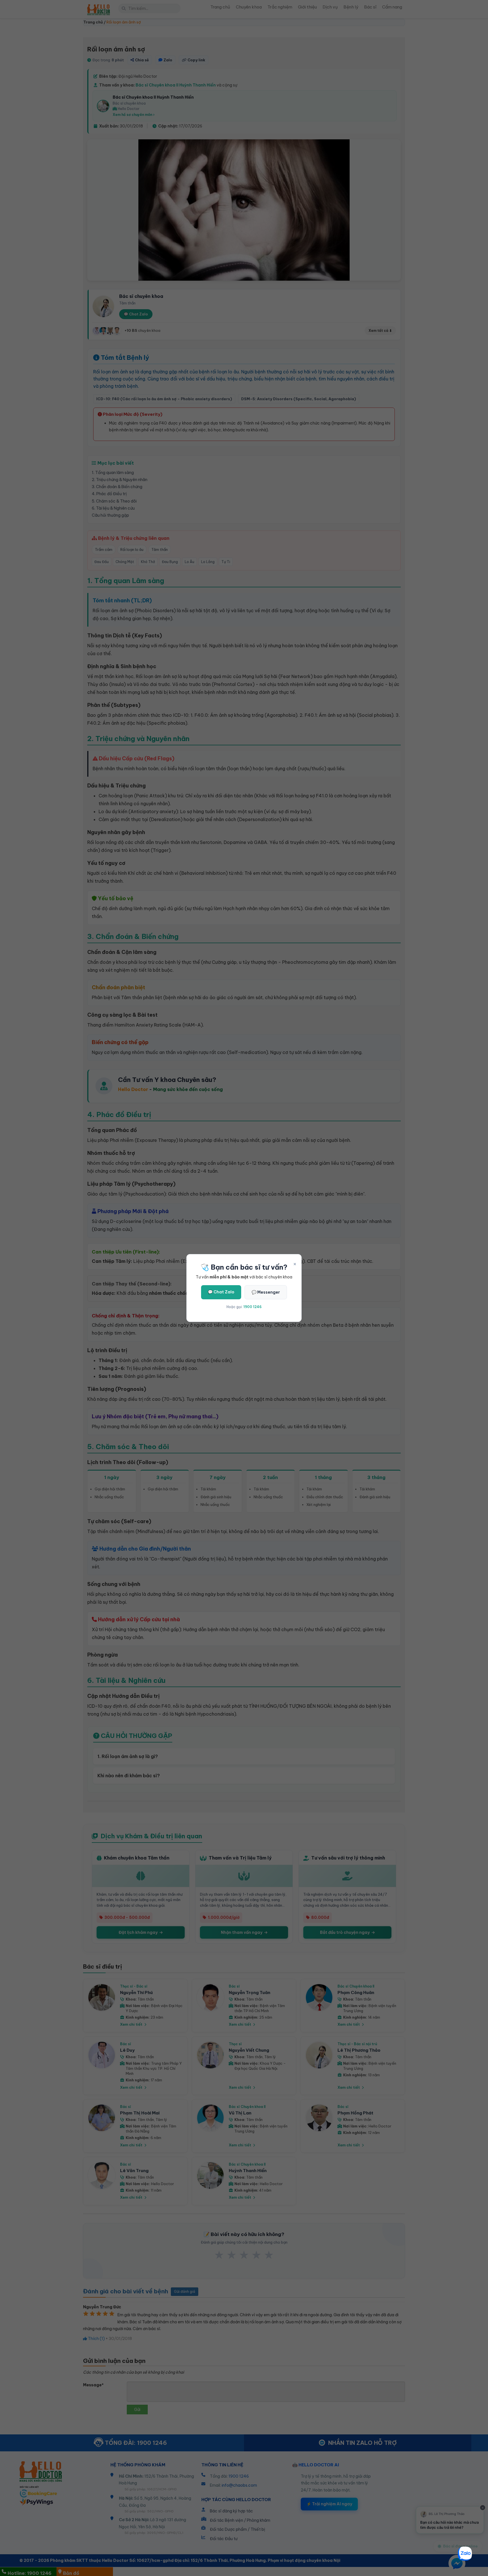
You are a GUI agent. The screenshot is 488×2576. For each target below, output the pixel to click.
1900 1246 (252, 1307)
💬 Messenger (266, 1292)
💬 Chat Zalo (221, 1292)
